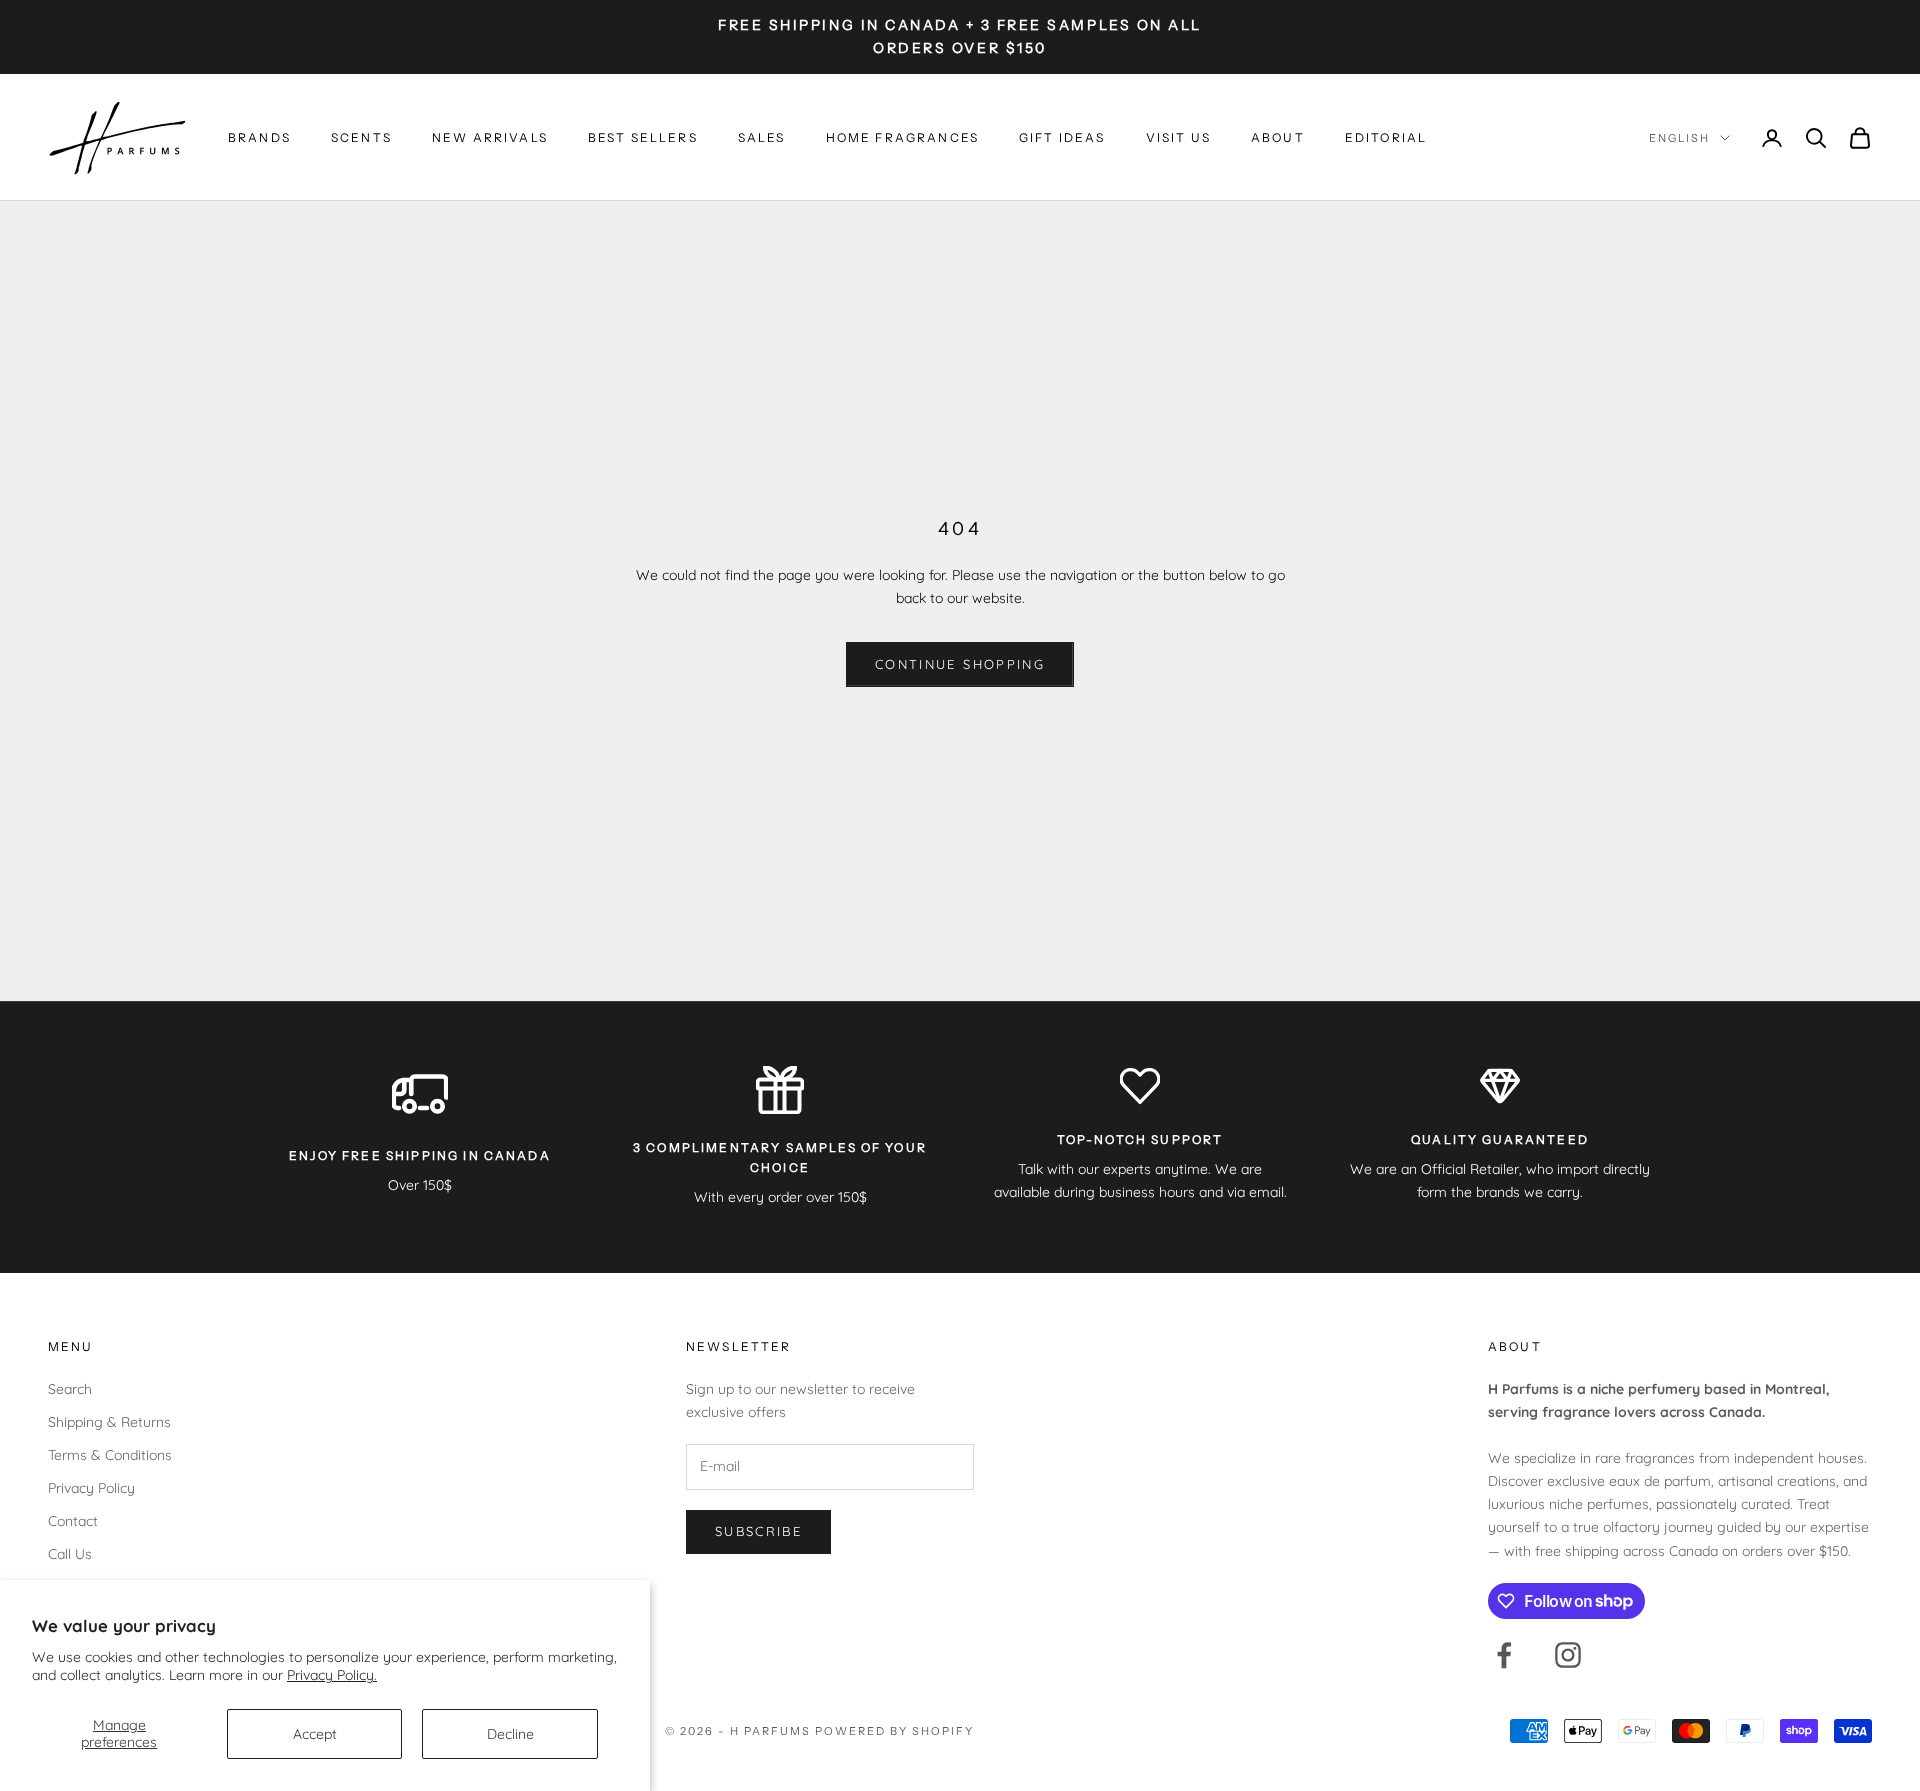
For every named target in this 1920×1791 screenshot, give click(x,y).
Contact (73, 1521)
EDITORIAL (1386, 137)
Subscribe (758, 1531)
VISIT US (1178, 137)
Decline (510, 1734)
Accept (315, 1734)
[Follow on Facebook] (1504, 1655)
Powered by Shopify (894, 1731)
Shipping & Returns (109, 1422)
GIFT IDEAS (1062, 137)
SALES (762, 137)
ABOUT (1278, 137)
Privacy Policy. (332, 1675)
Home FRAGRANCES (902, 137)
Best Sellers (643, 137)
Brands (259, 137)
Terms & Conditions (110, 1455)
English (1679, 138)
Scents (361, 137)
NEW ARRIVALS (490, 137)
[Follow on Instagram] (1568, 1655)
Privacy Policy (91, 1488)
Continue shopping (960, 664)
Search (70, 1389)
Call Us (70, 1554)
